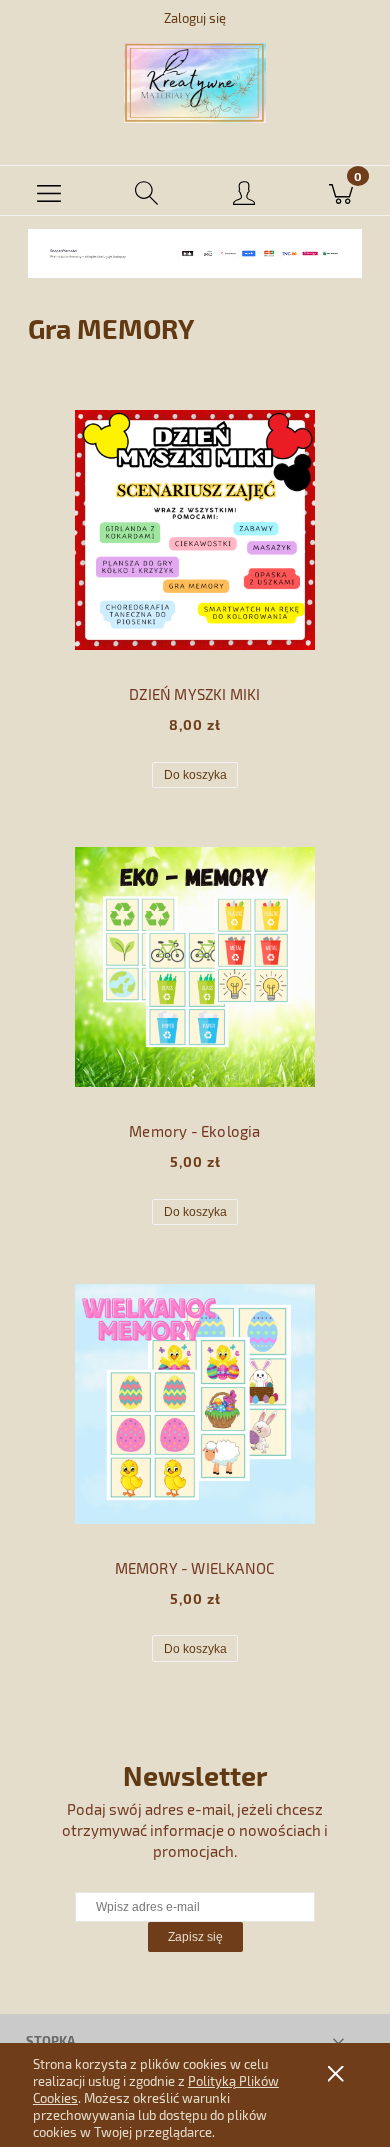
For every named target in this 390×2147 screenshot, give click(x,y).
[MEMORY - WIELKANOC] (195, 1404)
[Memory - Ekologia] (195, 967)
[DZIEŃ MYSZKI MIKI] (195, 530)
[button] (49, 191)
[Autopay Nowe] (195, 251)
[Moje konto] (244, 194)
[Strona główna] (195, 83)
